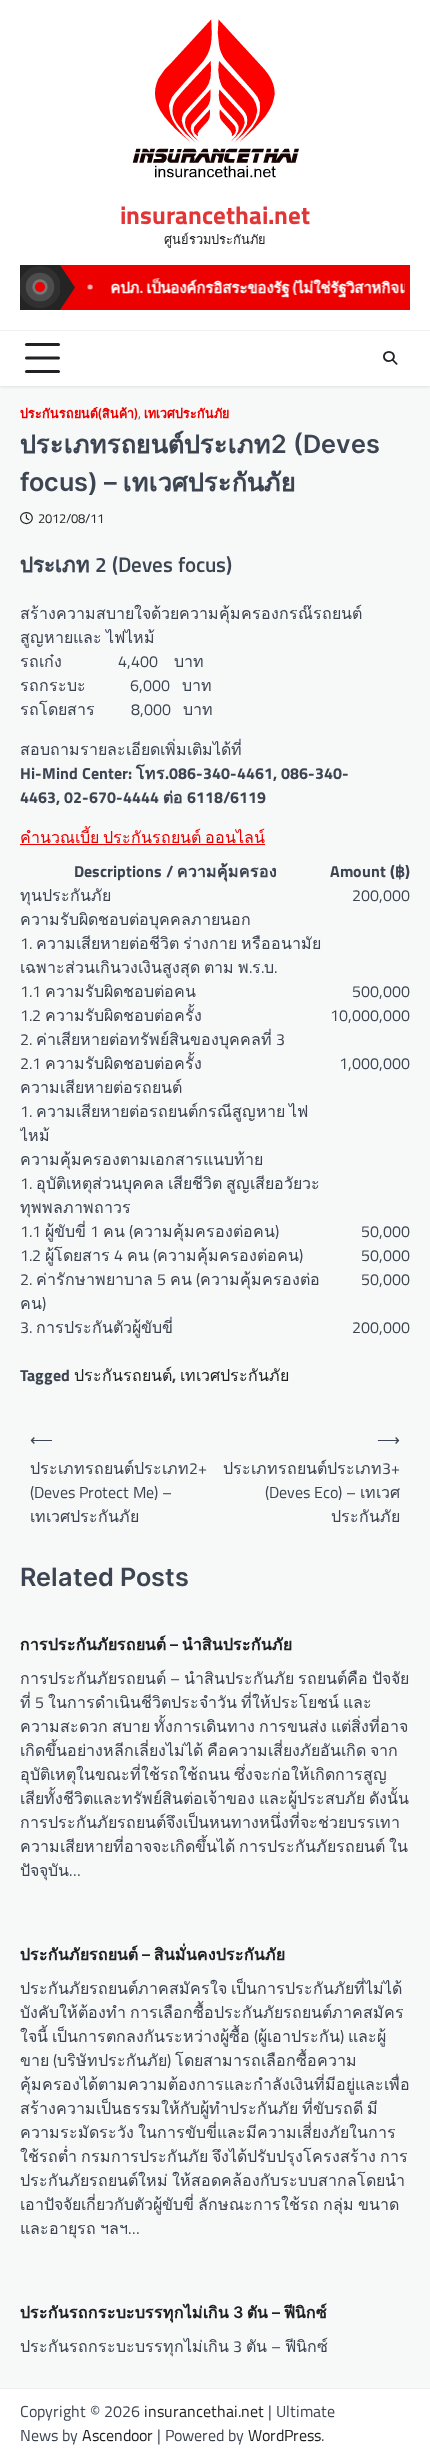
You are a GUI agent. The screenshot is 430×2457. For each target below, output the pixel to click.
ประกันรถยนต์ (123, 1375)
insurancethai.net (215, 214)
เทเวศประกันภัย (186, 413)
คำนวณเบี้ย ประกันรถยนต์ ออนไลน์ (142, 837)
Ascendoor (117, 2435)
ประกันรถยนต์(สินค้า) (79, 413)
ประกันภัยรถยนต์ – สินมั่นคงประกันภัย (152, 1954)
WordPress (284, 2435)
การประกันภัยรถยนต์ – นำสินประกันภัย (156, 1644)
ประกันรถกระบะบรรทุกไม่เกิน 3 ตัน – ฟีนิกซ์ (173, 2312)
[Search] (390, 358)
